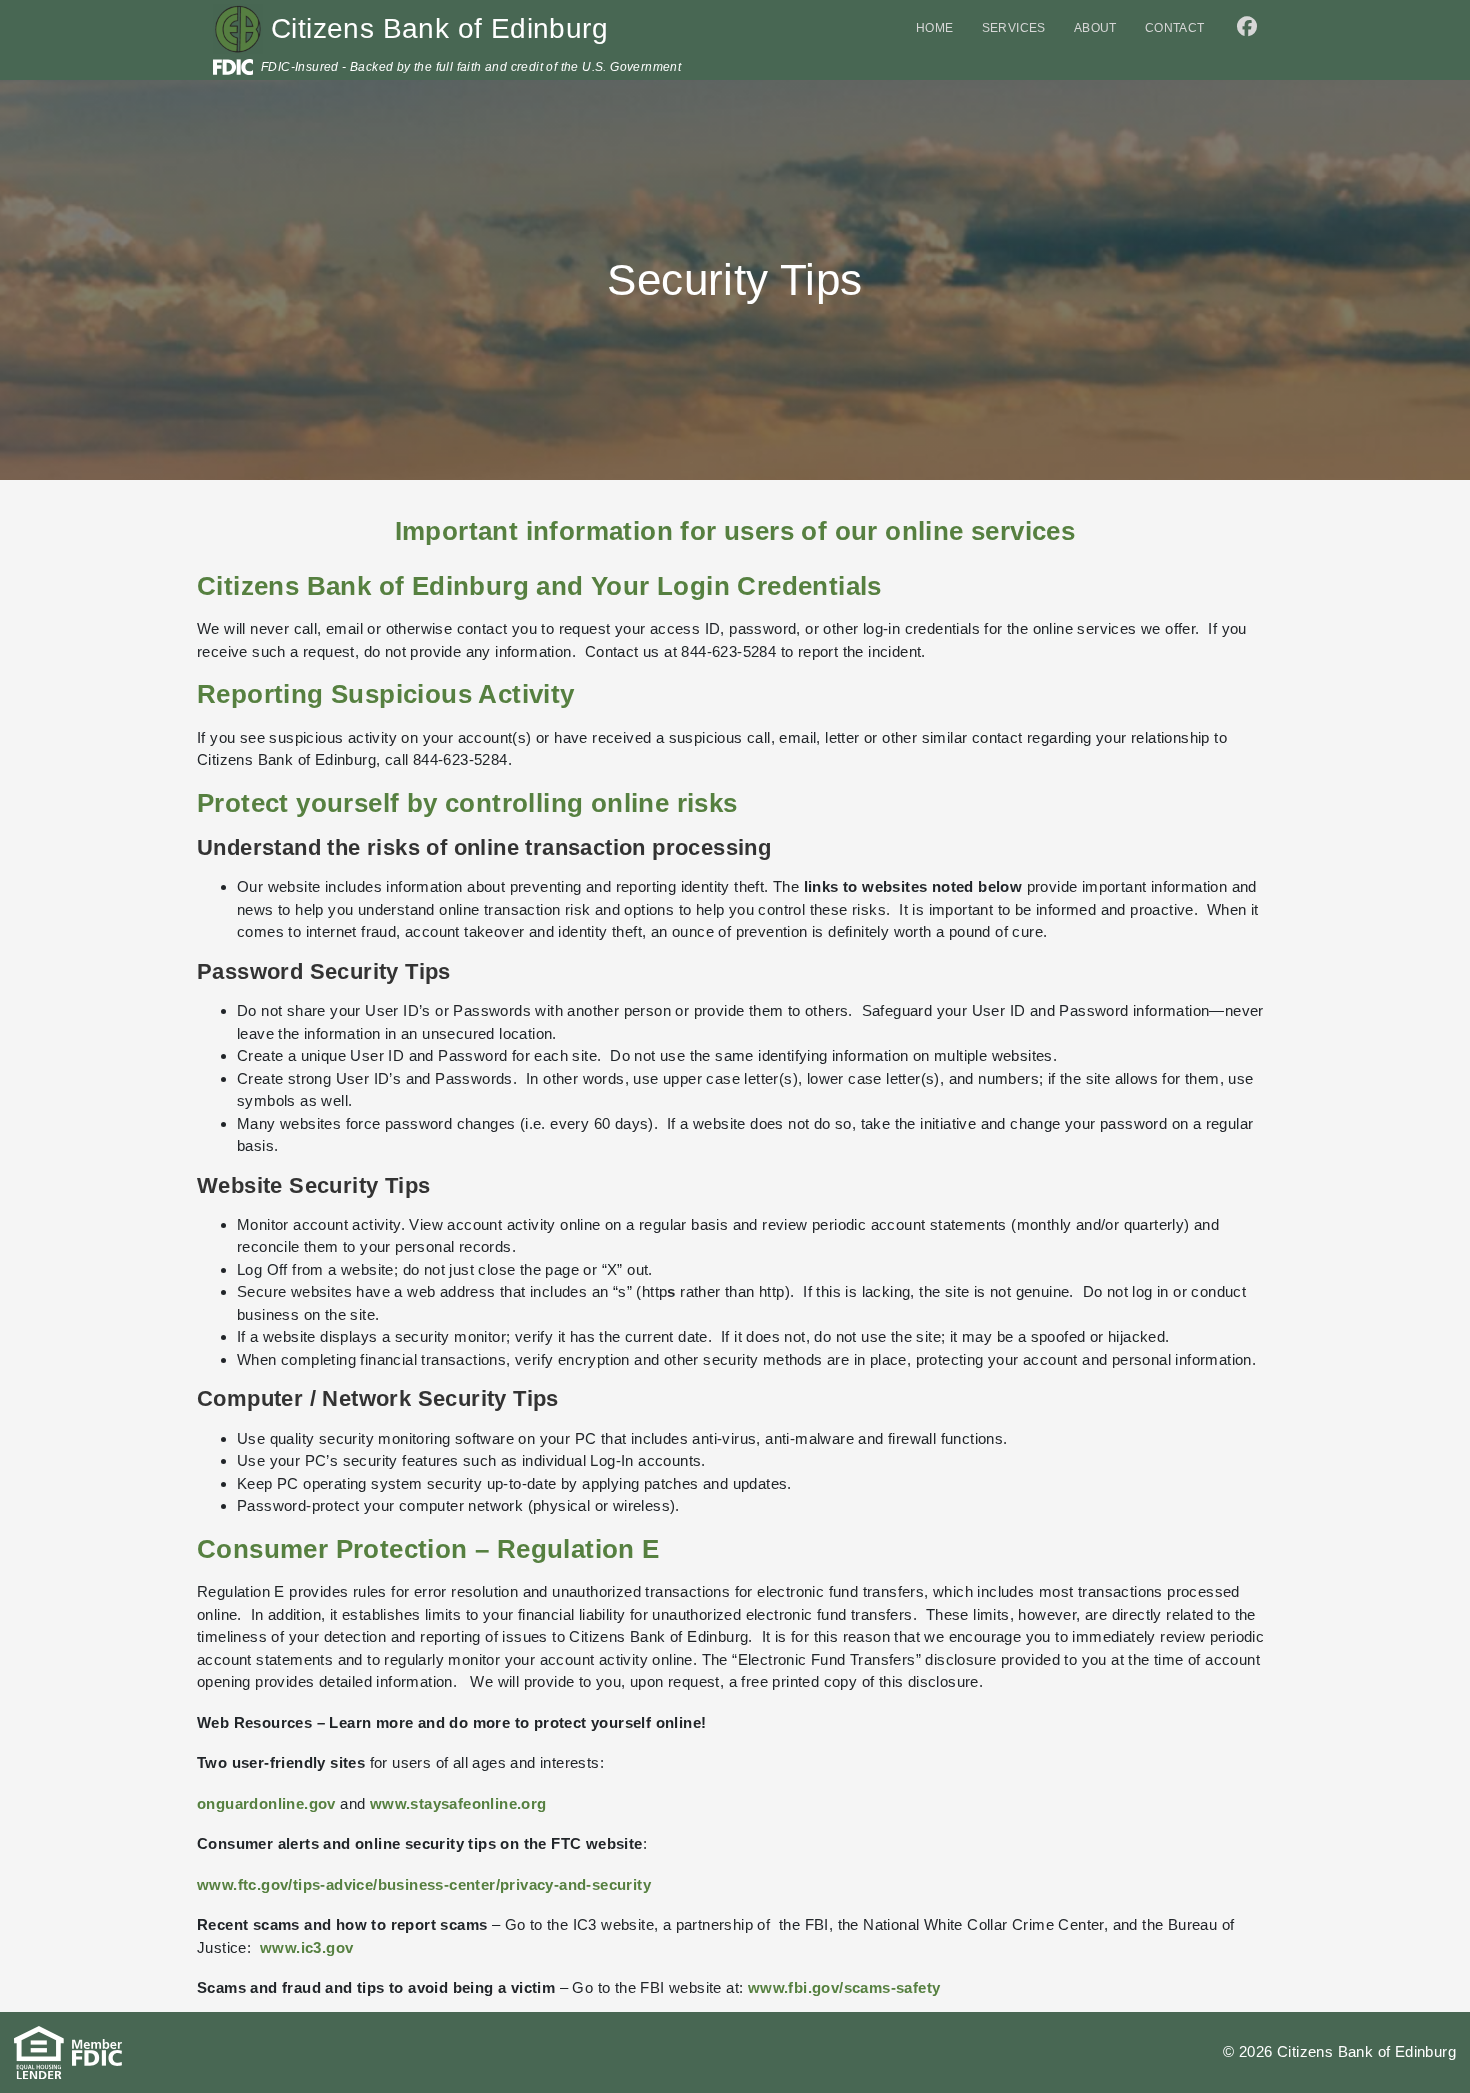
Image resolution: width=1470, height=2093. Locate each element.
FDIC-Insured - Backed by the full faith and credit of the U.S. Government (471, 67)
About (1095, 28)
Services (1014, 28)
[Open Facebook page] (1241, 29)
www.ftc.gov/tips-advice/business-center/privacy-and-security (424, 1884)
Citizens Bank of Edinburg (439, 28)
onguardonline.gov (266, 1803)
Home (935, 28)
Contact (1175, 28)
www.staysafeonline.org (458, 1803)
